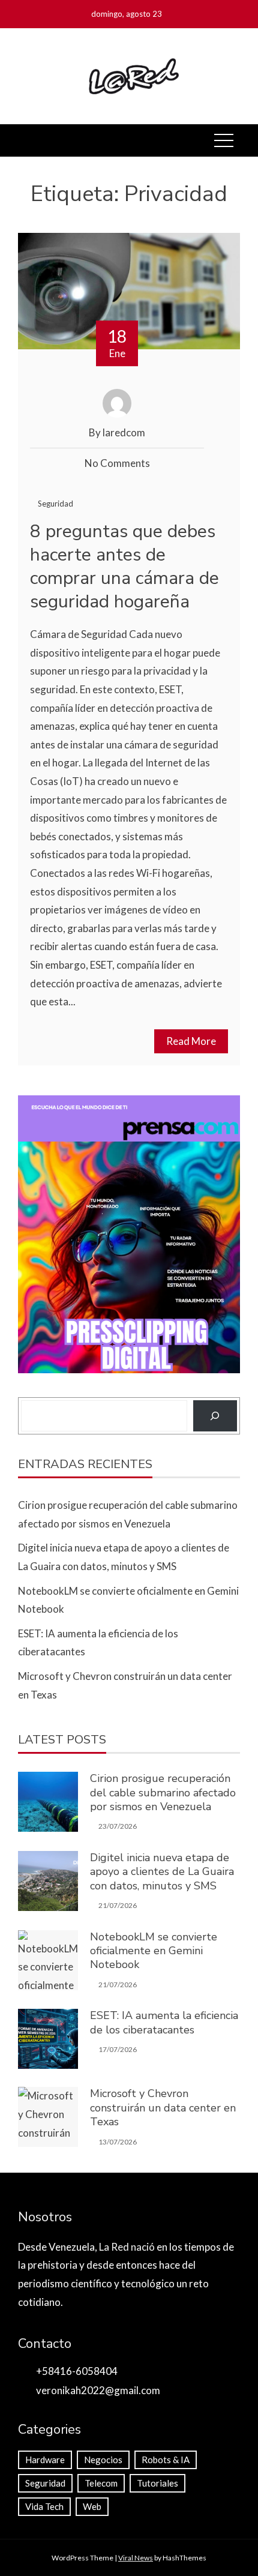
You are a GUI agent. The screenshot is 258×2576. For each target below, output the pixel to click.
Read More (191, 1041)
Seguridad (55, 504)
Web (92, 2506)
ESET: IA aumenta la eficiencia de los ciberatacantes (164, 2022)
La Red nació (127, 2247)
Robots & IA (166, 2460)
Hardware (45, 2460)
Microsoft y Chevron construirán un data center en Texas (163, 2108)
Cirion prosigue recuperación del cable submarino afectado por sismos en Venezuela (163, 1792)
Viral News (136, 2558)
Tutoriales (157, 2483)
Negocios (103, 2460)
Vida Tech (44, 2506)
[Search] (215, 1416)
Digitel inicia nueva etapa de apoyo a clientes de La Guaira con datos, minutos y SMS (162, 1872)
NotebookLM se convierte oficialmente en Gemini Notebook (154, 1951)
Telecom (101, 2483)
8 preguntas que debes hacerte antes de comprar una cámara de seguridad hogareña (124, 567)
